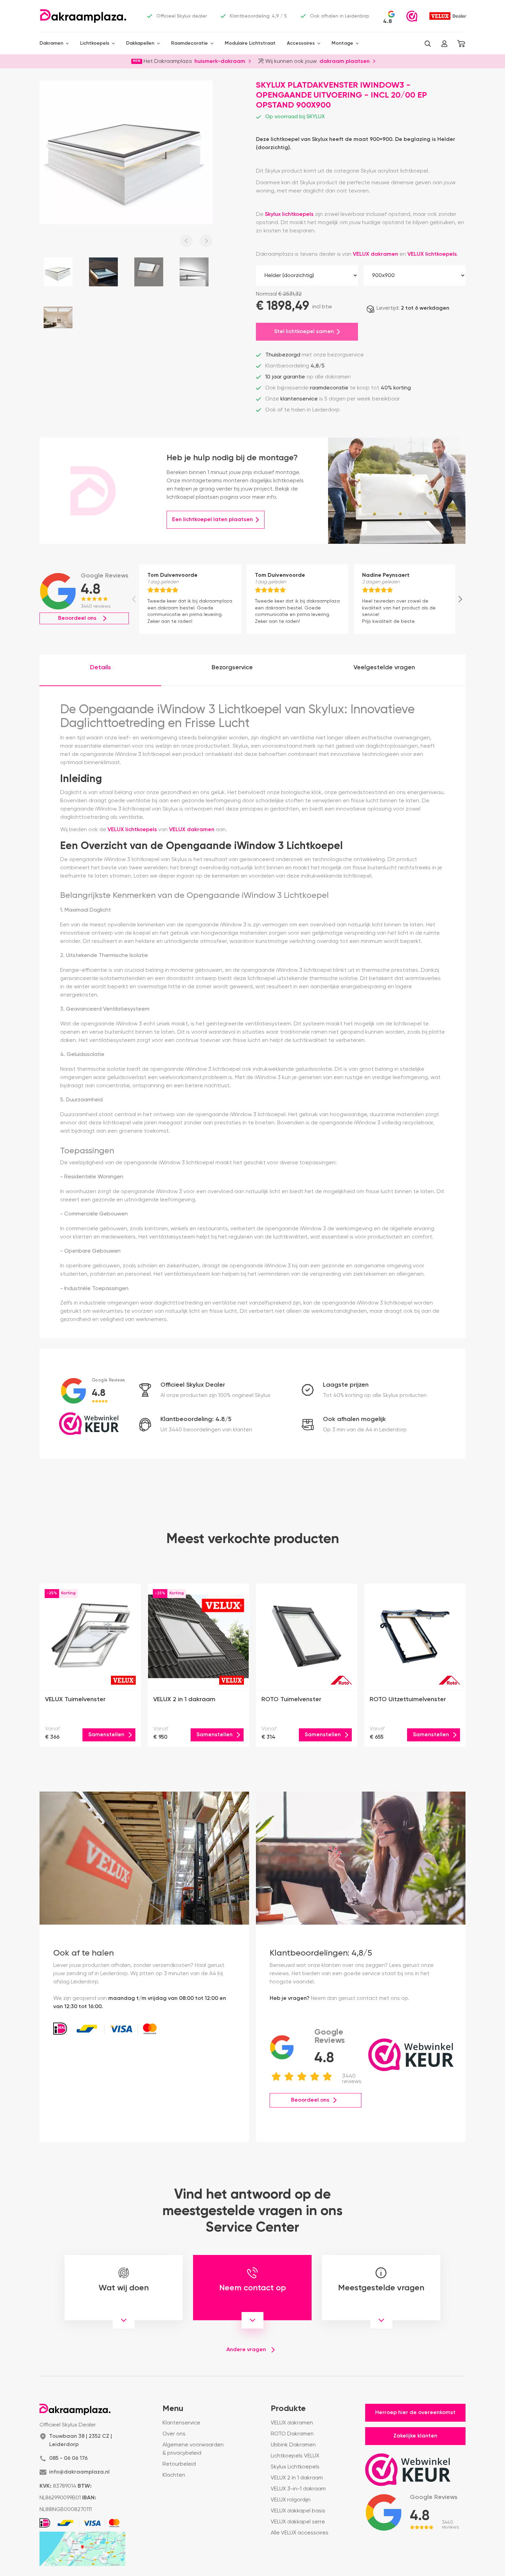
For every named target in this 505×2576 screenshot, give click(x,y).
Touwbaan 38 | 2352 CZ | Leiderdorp (81, 2441)
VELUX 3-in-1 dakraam (298, 2489)
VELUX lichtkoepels (432, 254)
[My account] (444, 44)
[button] (428, 44)
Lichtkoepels (95, 43)
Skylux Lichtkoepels (295, 2467)
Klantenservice (181, 2423)
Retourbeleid (179, 2464)
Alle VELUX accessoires (300, 2533)
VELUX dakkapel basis (298, 2511)
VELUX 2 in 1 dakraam (297, 2478)
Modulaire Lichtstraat (250, 43)
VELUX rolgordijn (291, 2500)
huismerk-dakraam (220, 61)
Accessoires (301, 43)
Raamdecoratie (189, 43)
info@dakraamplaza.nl (79, 2472)
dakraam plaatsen (345, 61)
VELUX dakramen (375, 254)
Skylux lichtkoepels (289, 214)
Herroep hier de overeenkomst (415, 2413)
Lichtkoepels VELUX (295, 2456)
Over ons (174, 2434)
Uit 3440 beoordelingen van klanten (206, 1430)
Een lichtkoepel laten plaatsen (212, 520)
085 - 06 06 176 (68, 2458)
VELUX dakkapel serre (298, 2522)
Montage (342, 43)
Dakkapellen (140, 43)
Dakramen (51, 43)
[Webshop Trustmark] (412, 16)
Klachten (174, 2475)
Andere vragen (246, 2350)
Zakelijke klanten (415, 2436)
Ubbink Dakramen (293, 2445)
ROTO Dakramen (292, 2434)
